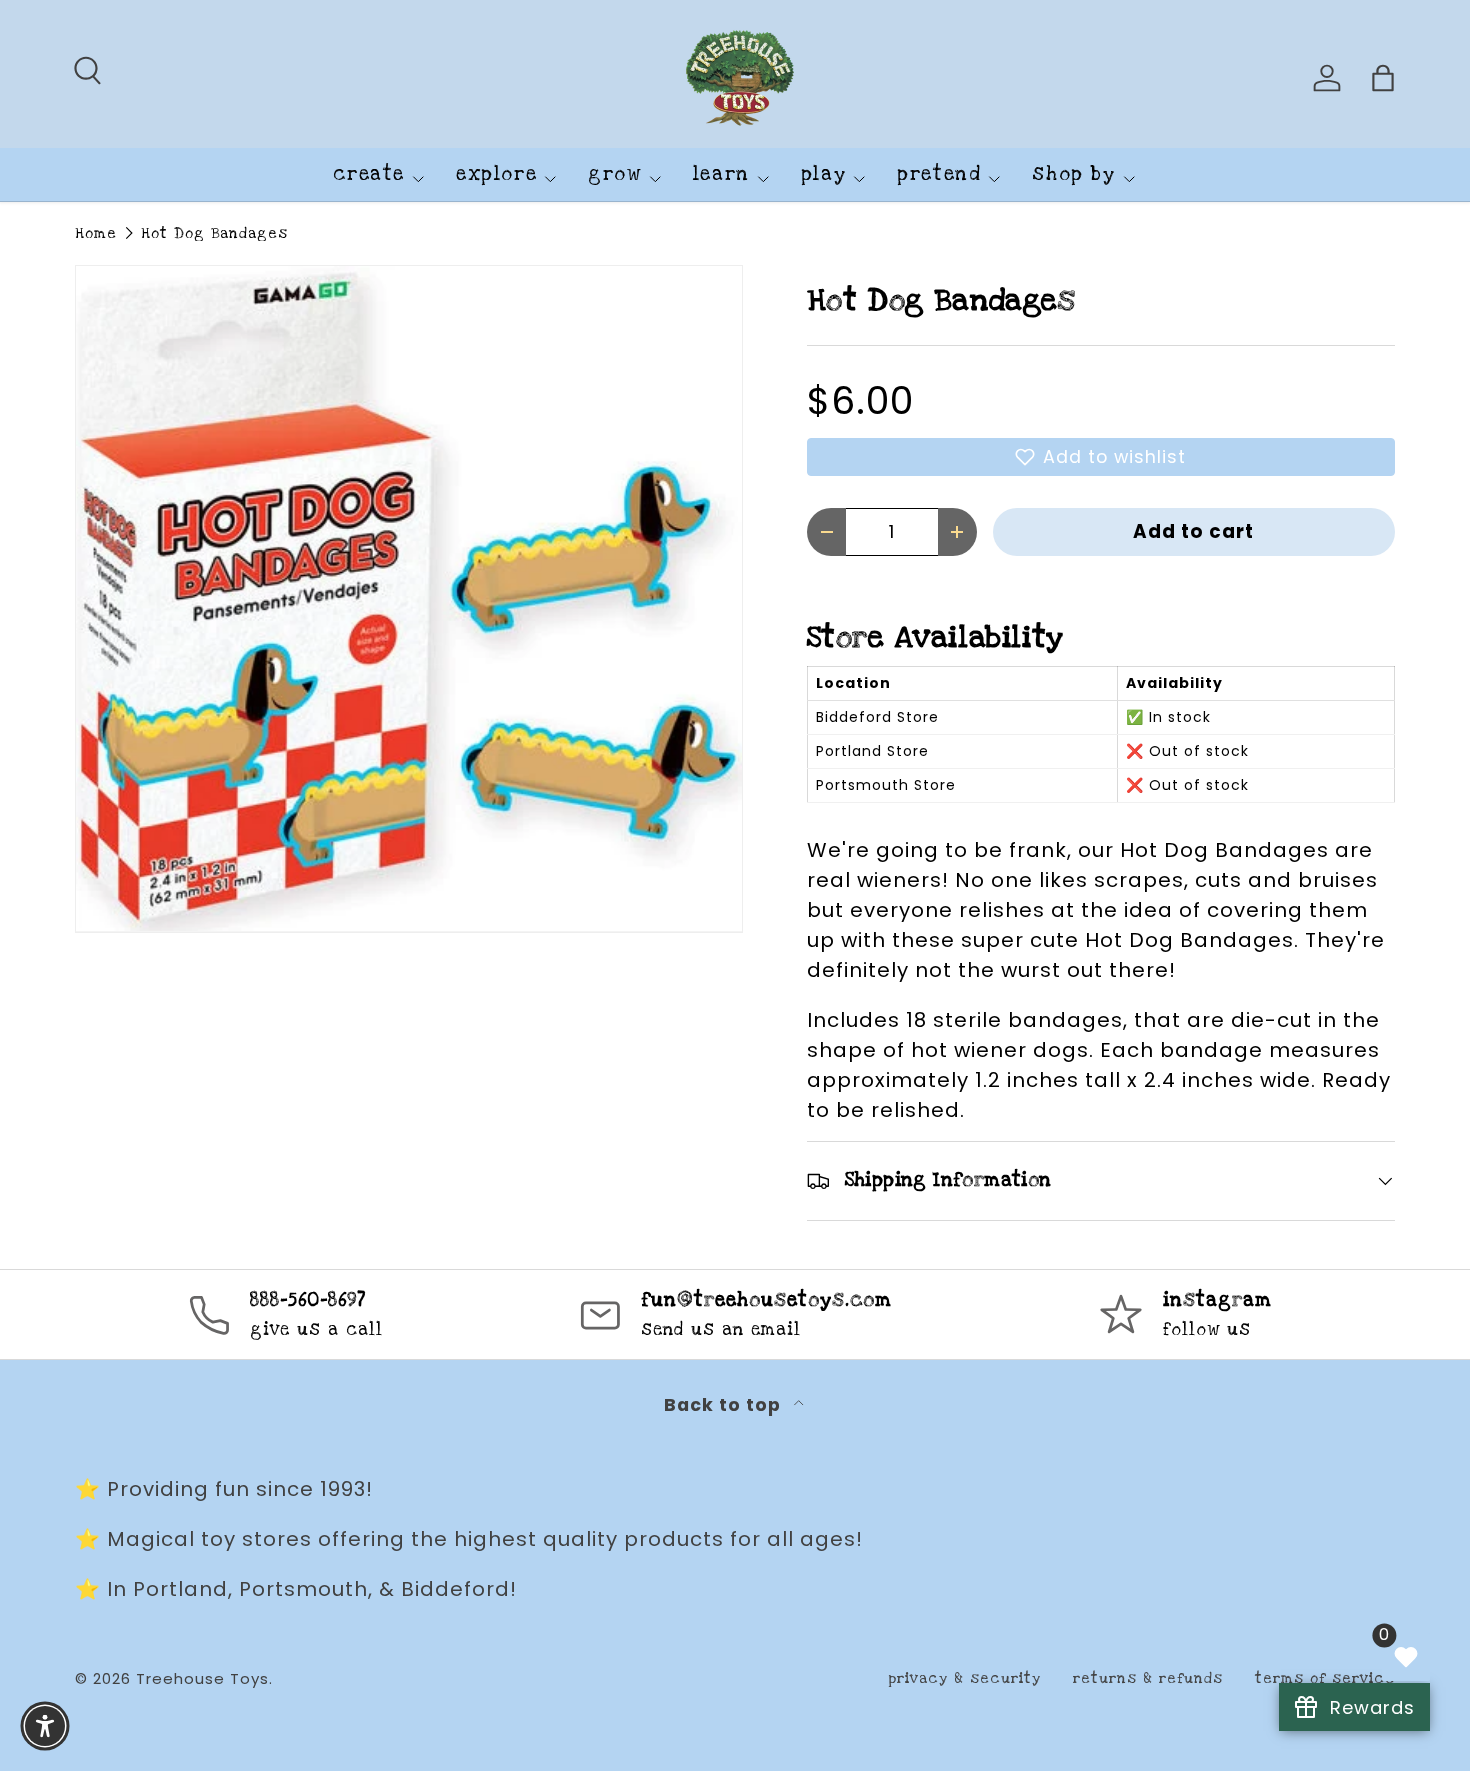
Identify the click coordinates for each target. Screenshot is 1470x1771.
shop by (1073, 174)
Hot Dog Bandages (214, 233)
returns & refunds (1148, 1678)
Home (96, 233)
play (823, 174)
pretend (939, 174)
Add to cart (1193, 531)
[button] (1101, 457)
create (369, 174)
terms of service (1325, 1678)
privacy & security (964, 1678)
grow (614, 174)
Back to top (725, 1405)
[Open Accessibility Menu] (45, 1726)
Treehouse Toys (202, 1678)
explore (496, 174)
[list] (409, 599)
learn (721, 174)
